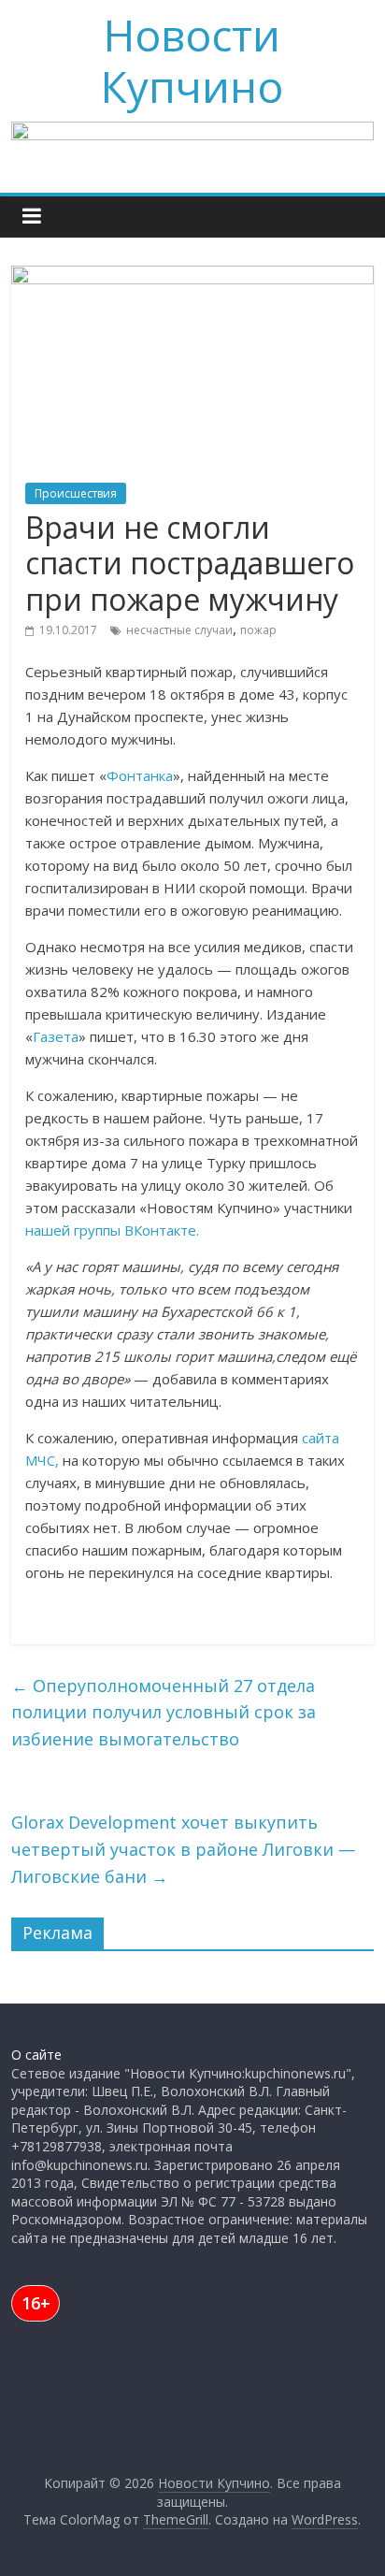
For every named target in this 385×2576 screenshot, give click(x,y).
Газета (56, 1036)
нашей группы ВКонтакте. (112, 1230)
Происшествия (76, 493)
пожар (258, 630)
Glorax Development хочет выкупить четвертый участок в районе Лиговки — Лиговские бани (183, 1849)
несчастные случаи (179, 630)
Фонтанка (140, 775)
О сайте (36, 2055)
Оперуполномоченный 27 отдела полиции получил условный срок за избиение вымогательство (164, 1713)
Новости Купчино (192, 60)
